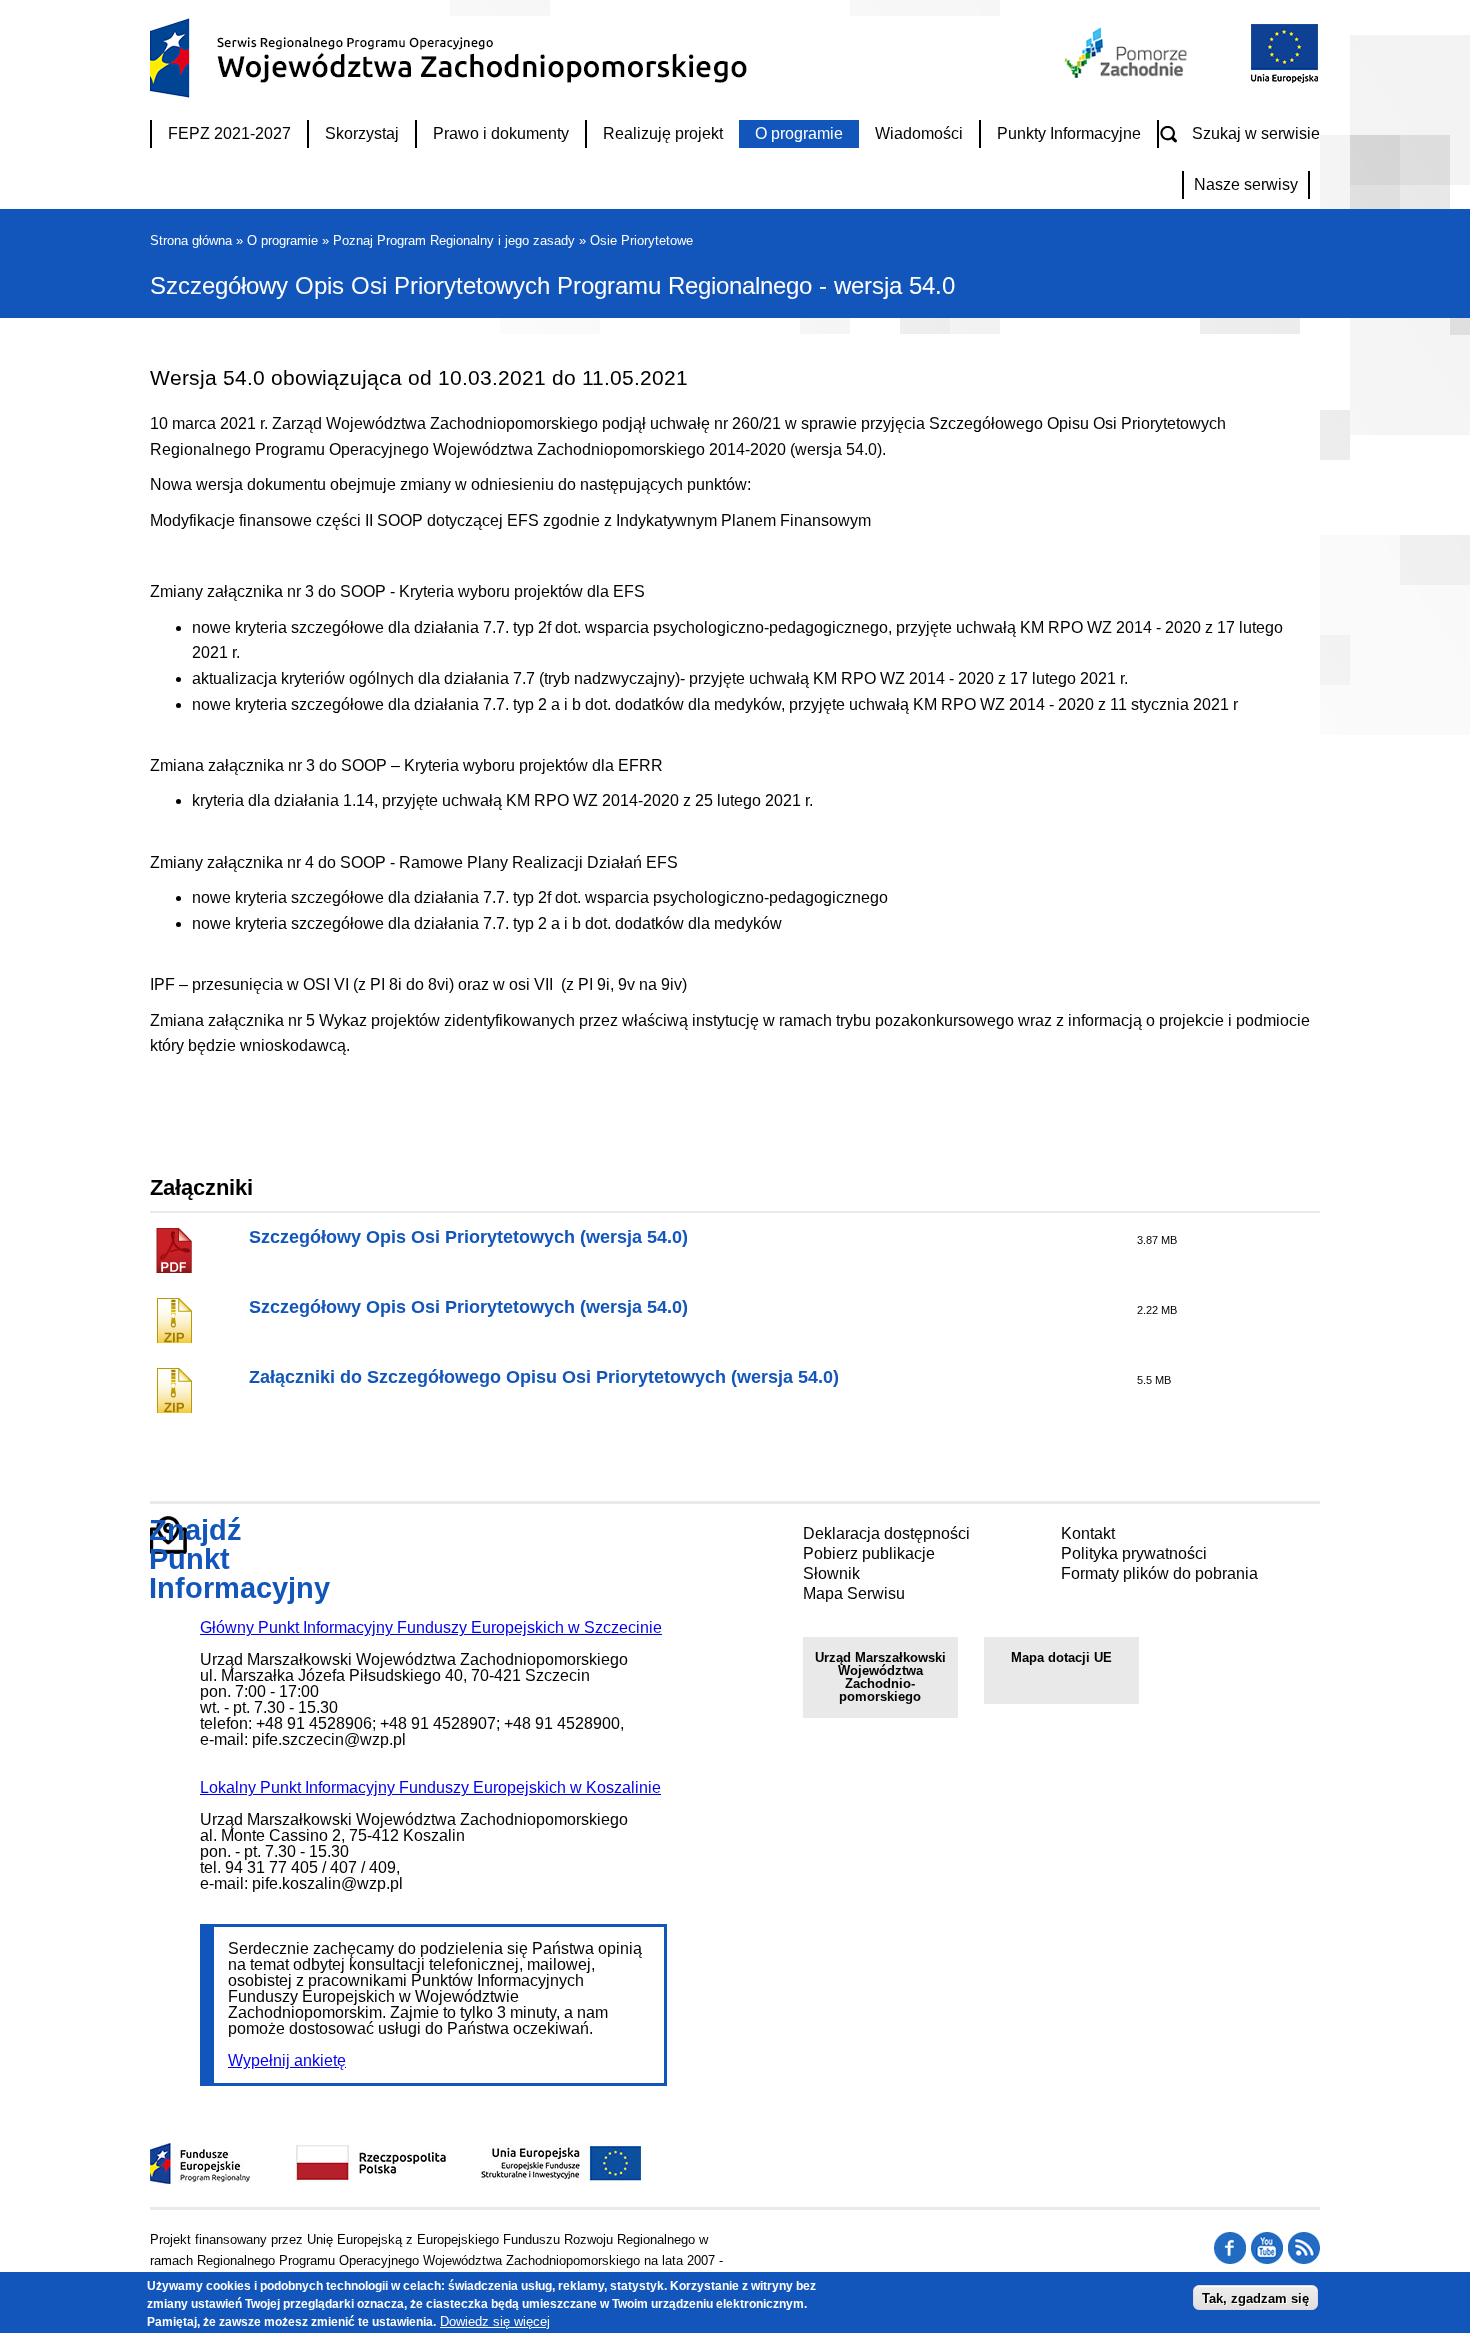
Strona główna (191, 240)
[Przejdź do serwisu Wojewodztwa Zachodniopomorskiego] (1127, 72)
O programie (282, 240)
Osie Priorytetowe (641, 240)
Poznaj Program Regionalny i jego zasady (454, 240)
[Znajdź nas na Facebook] (1304, 2259)
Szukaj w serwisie (1256, 133)
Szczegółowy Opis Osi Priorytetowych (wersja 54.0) (468, 1237)
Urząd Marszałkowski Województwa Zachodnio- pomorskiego (880, 1676)
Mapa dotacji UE (1061, 1657)
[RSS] (1230, 2259)
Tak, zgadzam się (1255, 2297)
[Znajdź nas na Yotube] (1267, 2259)
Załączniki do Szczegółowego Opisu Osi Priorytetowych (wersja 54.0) (544, 1377)
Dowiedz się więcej (495, 2320)
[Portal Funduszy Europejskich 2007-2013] (200, 2178)
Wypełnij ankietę (287, 2060)
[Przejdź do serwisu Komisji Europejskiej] (1280, 80)
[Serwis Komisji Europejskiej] (540, 2178)
